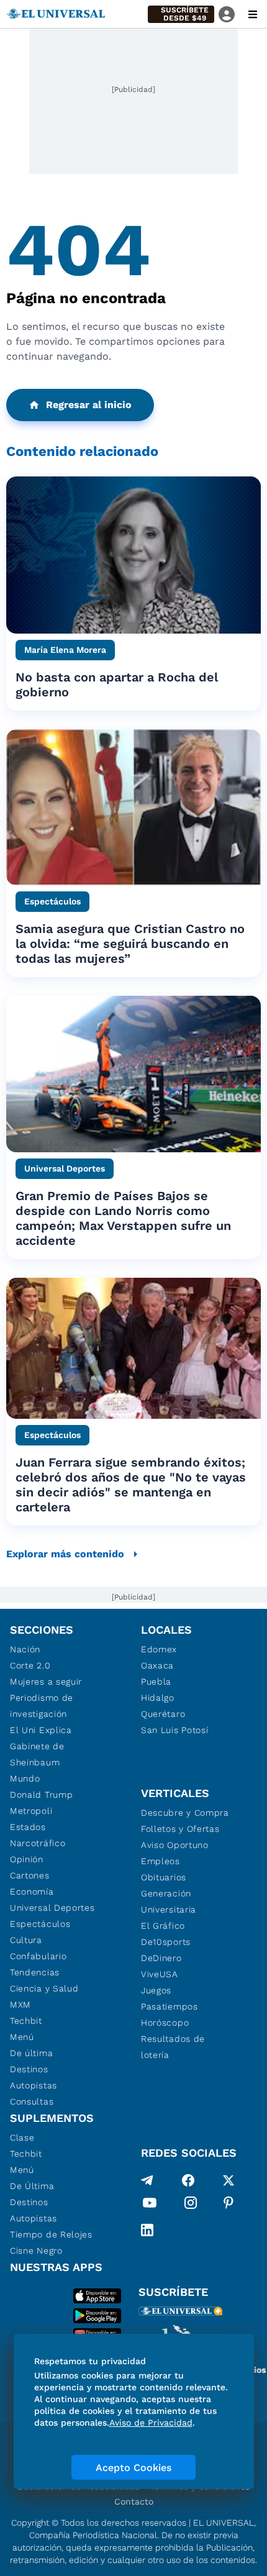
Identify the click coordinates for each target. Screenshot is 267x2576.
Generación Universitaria (169, 1901)
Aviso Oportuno (175, 1845)
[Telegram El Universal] (147, 2180)
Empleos (161, 1861)
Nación (25, 1649)
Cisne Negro (36, 2251)
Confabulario (38, 1956)
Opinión (27, 1859)
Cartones (30, 1875)
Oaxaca (157, 1665)
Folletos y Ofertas (180, 1829)
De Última (32, 2186)
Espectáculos (40, 1924)
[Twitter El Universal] (229, 2180)
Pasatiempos (170, 2006)
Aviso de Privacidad (151, 2423)
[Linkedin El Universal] (147, 2230)
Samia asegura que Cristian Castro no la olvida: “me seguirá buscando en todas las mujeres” (130, 944)
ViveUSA (160, 1974)
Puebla (156, 1682)
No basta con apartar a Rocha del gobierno (117, 685)
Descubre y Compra (185, 1813)
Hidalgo (158, 1698)
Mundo (25, 1778)
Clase (22, 2137)
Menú (22, 2037)
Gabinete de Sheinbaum (37, 1754)
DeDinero (161, 1958)
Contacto (134, 2501)
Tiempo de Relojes (51, 2234)
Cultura (26, 1940)
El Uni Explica (41, 1730)
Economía (32, 1891)
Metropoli (31, 1811)
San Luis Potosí (175, 1730)
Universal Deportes (52, 1908)
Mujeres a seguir (46, 1682)
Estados (28, 1827)
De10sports (166, 1942)
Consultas (32, 2101)
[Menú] (253, 14)
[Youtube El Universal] (150, 2205)
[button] (181, 14)
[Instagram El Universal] (191, 2205)
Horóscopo (165, 2023)
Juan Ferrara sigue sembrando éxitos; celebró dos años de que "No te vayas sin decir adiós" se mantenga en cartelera (131, 1485)
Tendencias (35, 1972)
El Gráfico (163, 1926)
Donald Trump (41, 1795)
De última (31, 2053)
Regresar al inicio (89, 405)
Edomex (159, 1649)
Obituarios (164, 1877)
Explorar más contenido (65, 1554)
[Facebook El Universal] (188, 2180)
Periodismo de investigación (42, 1706)
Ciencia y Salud (44, 1988)
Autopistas (34, 2085)
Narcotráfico (38, 1843)
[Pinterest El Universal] (229, 2205)
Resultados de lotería (173, 2047)
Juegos (156, 1990)
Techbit (26, 2021)
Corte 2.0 (30, 1665)
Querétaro (163, 1714)
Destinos (29, 2069)
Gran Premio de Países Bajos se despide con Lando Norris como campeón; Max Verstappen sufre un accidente (123, 1218)
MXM (20, 2005)
